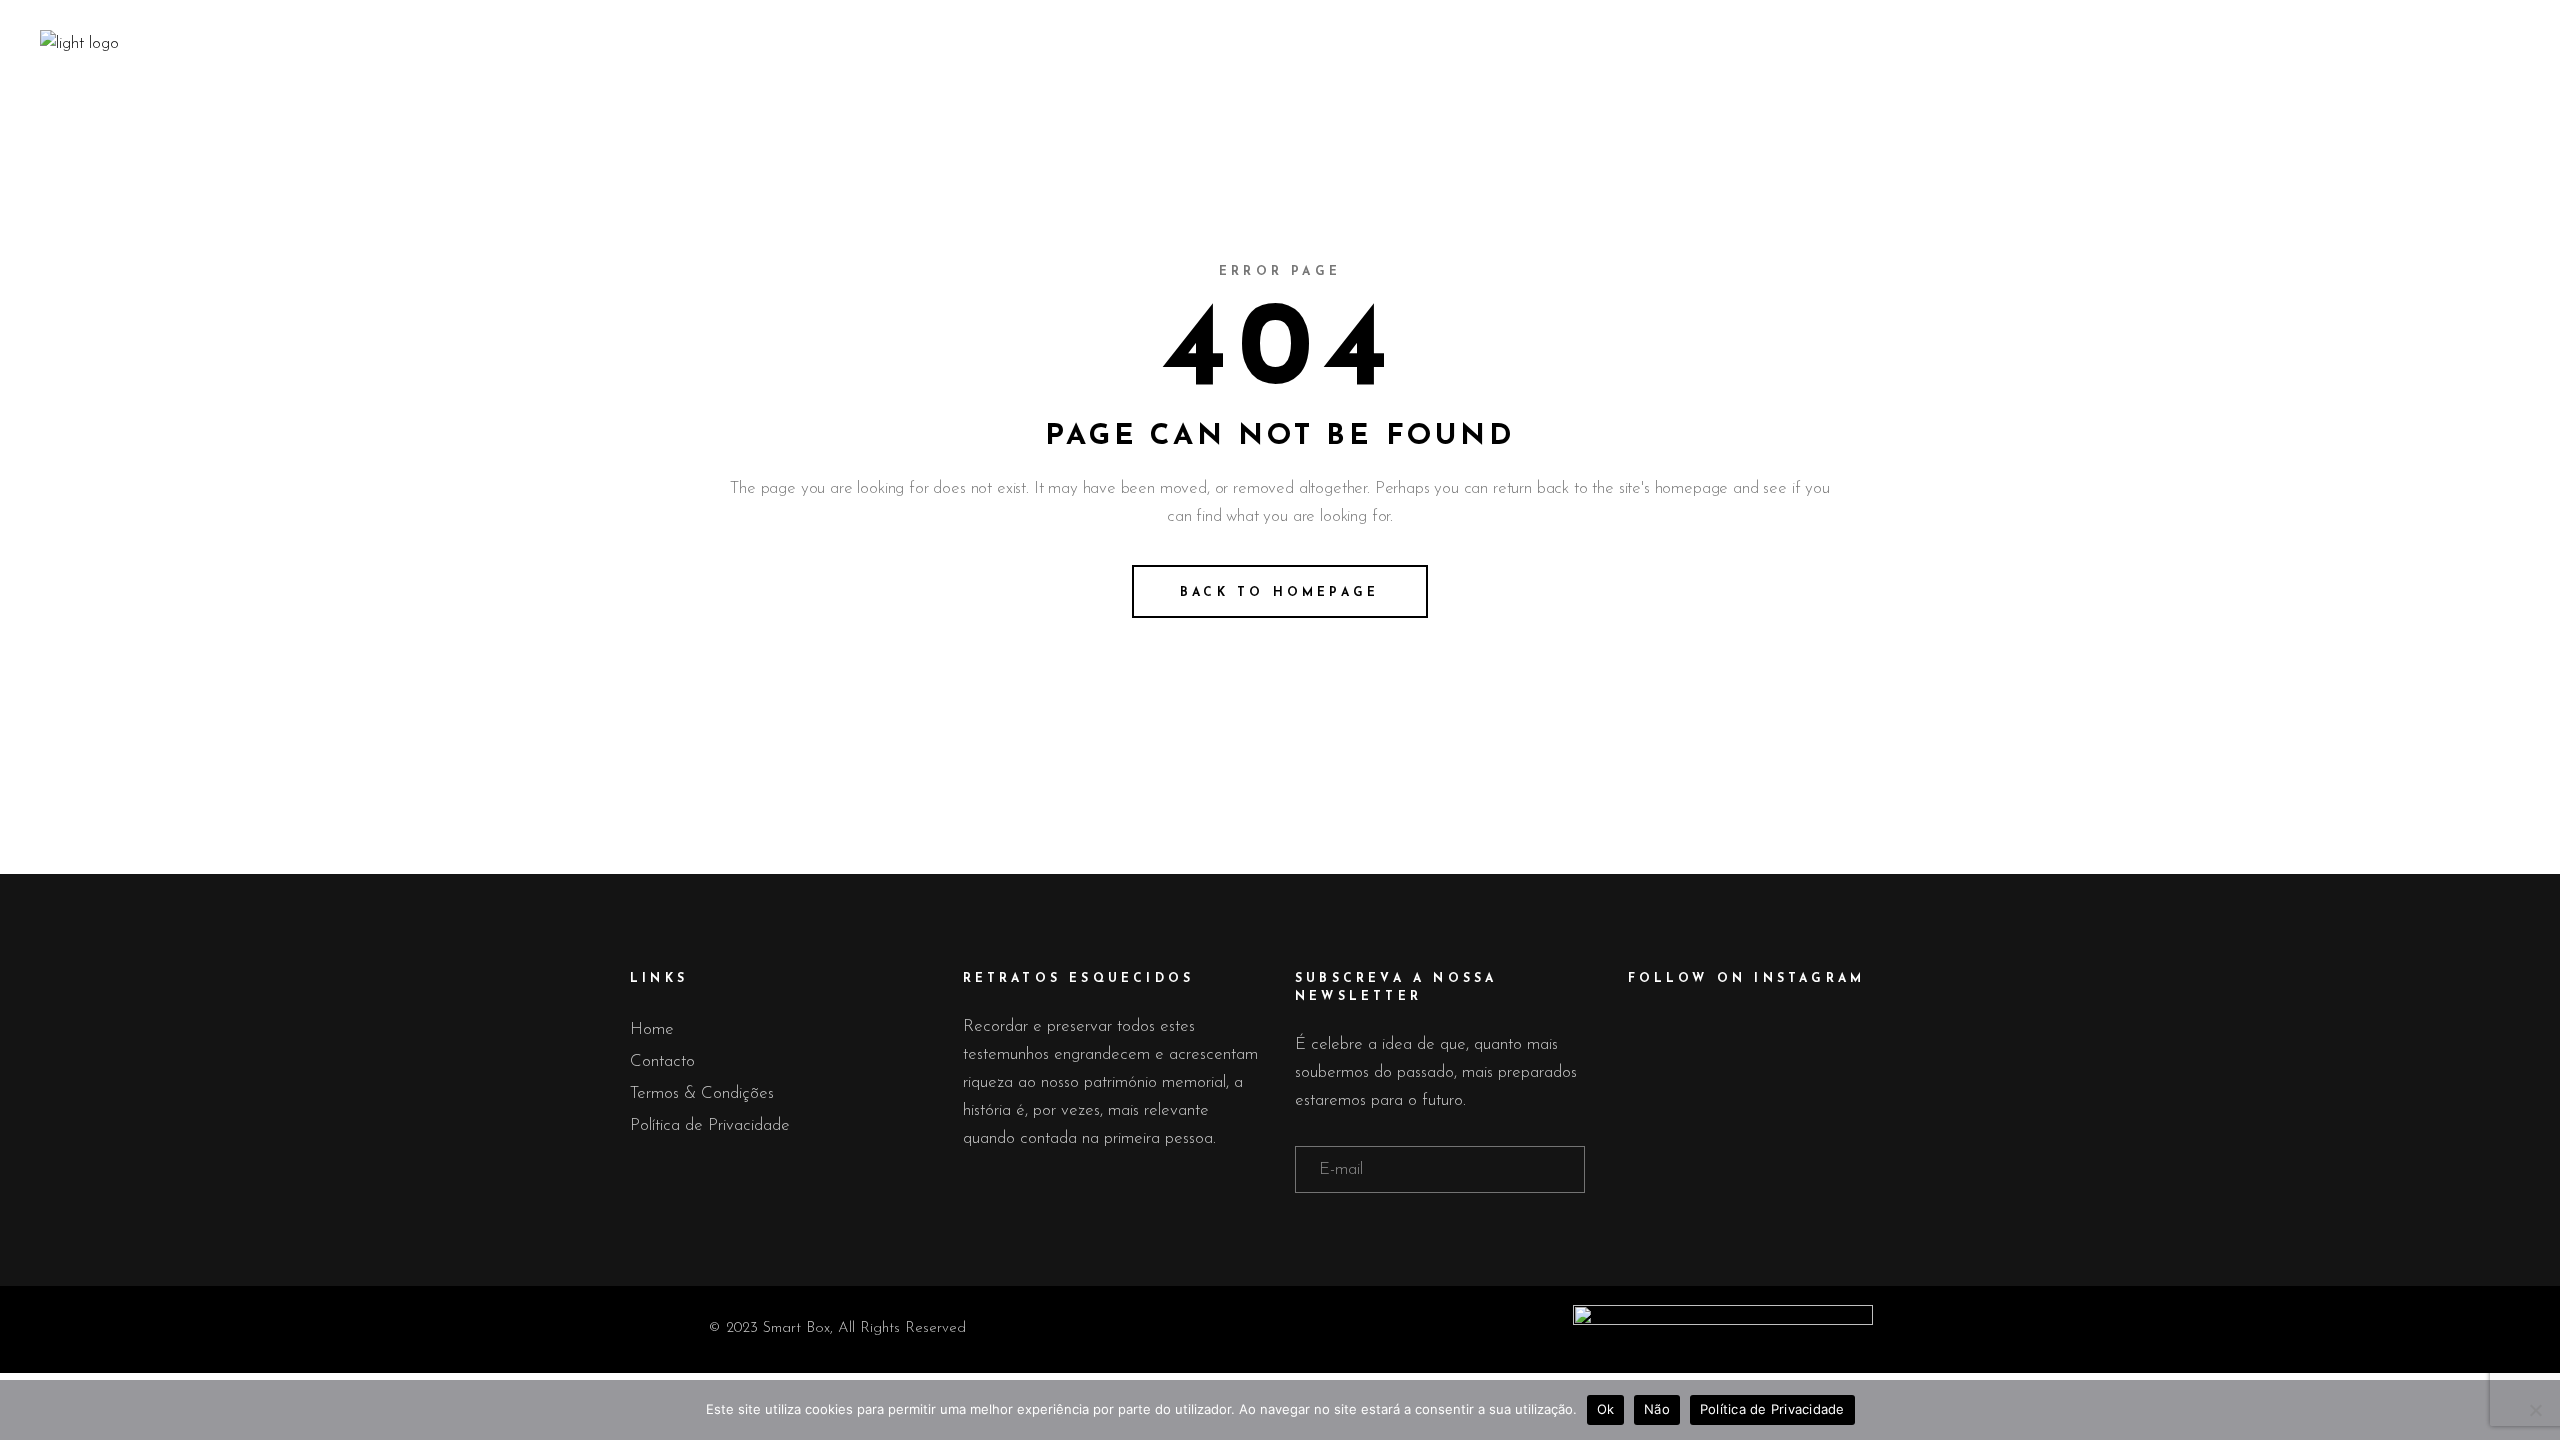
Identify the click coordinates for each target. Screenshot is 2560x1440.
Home (652, 1029)
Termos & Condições (702, 1093)
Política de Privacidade (710, 1125)
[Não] (2535, 1410)
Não (1657, 1409)
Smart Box (796, 1328)
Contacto (662, 1061)
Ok (1606, 1409)
